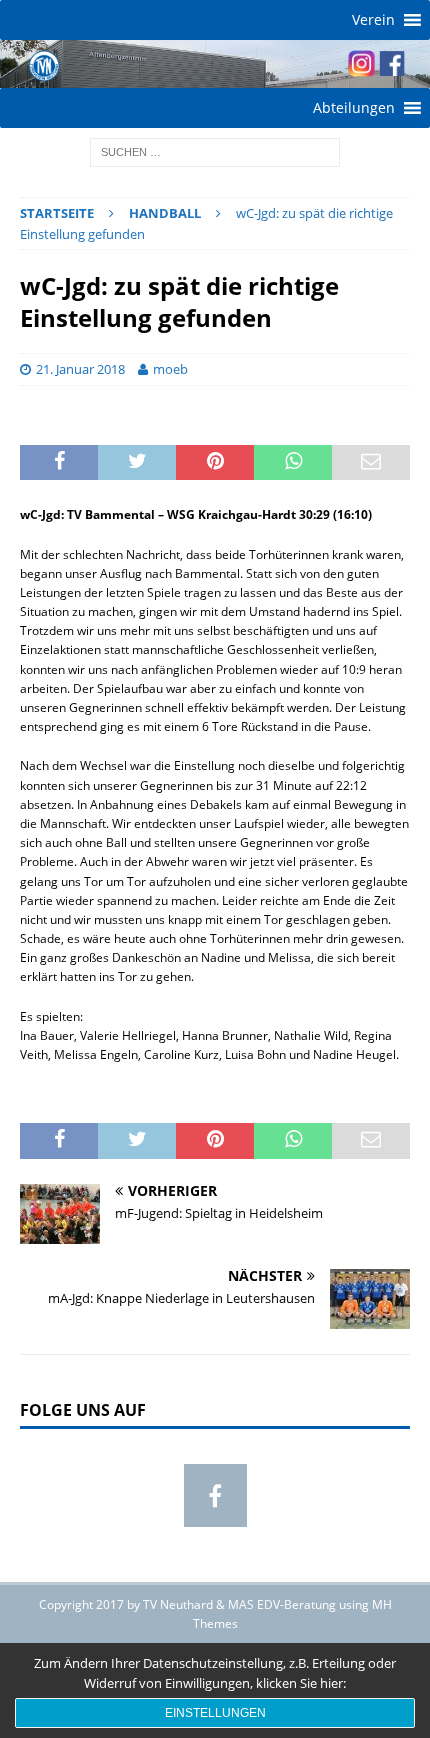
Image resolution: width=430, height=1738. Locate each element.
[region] (215, 64)
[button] (373, 20)
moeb (170, 369)
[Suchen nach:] (215, 150)
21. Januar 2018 (80, 369)
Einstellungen (215, 1713)
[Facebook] (215, 1495)
